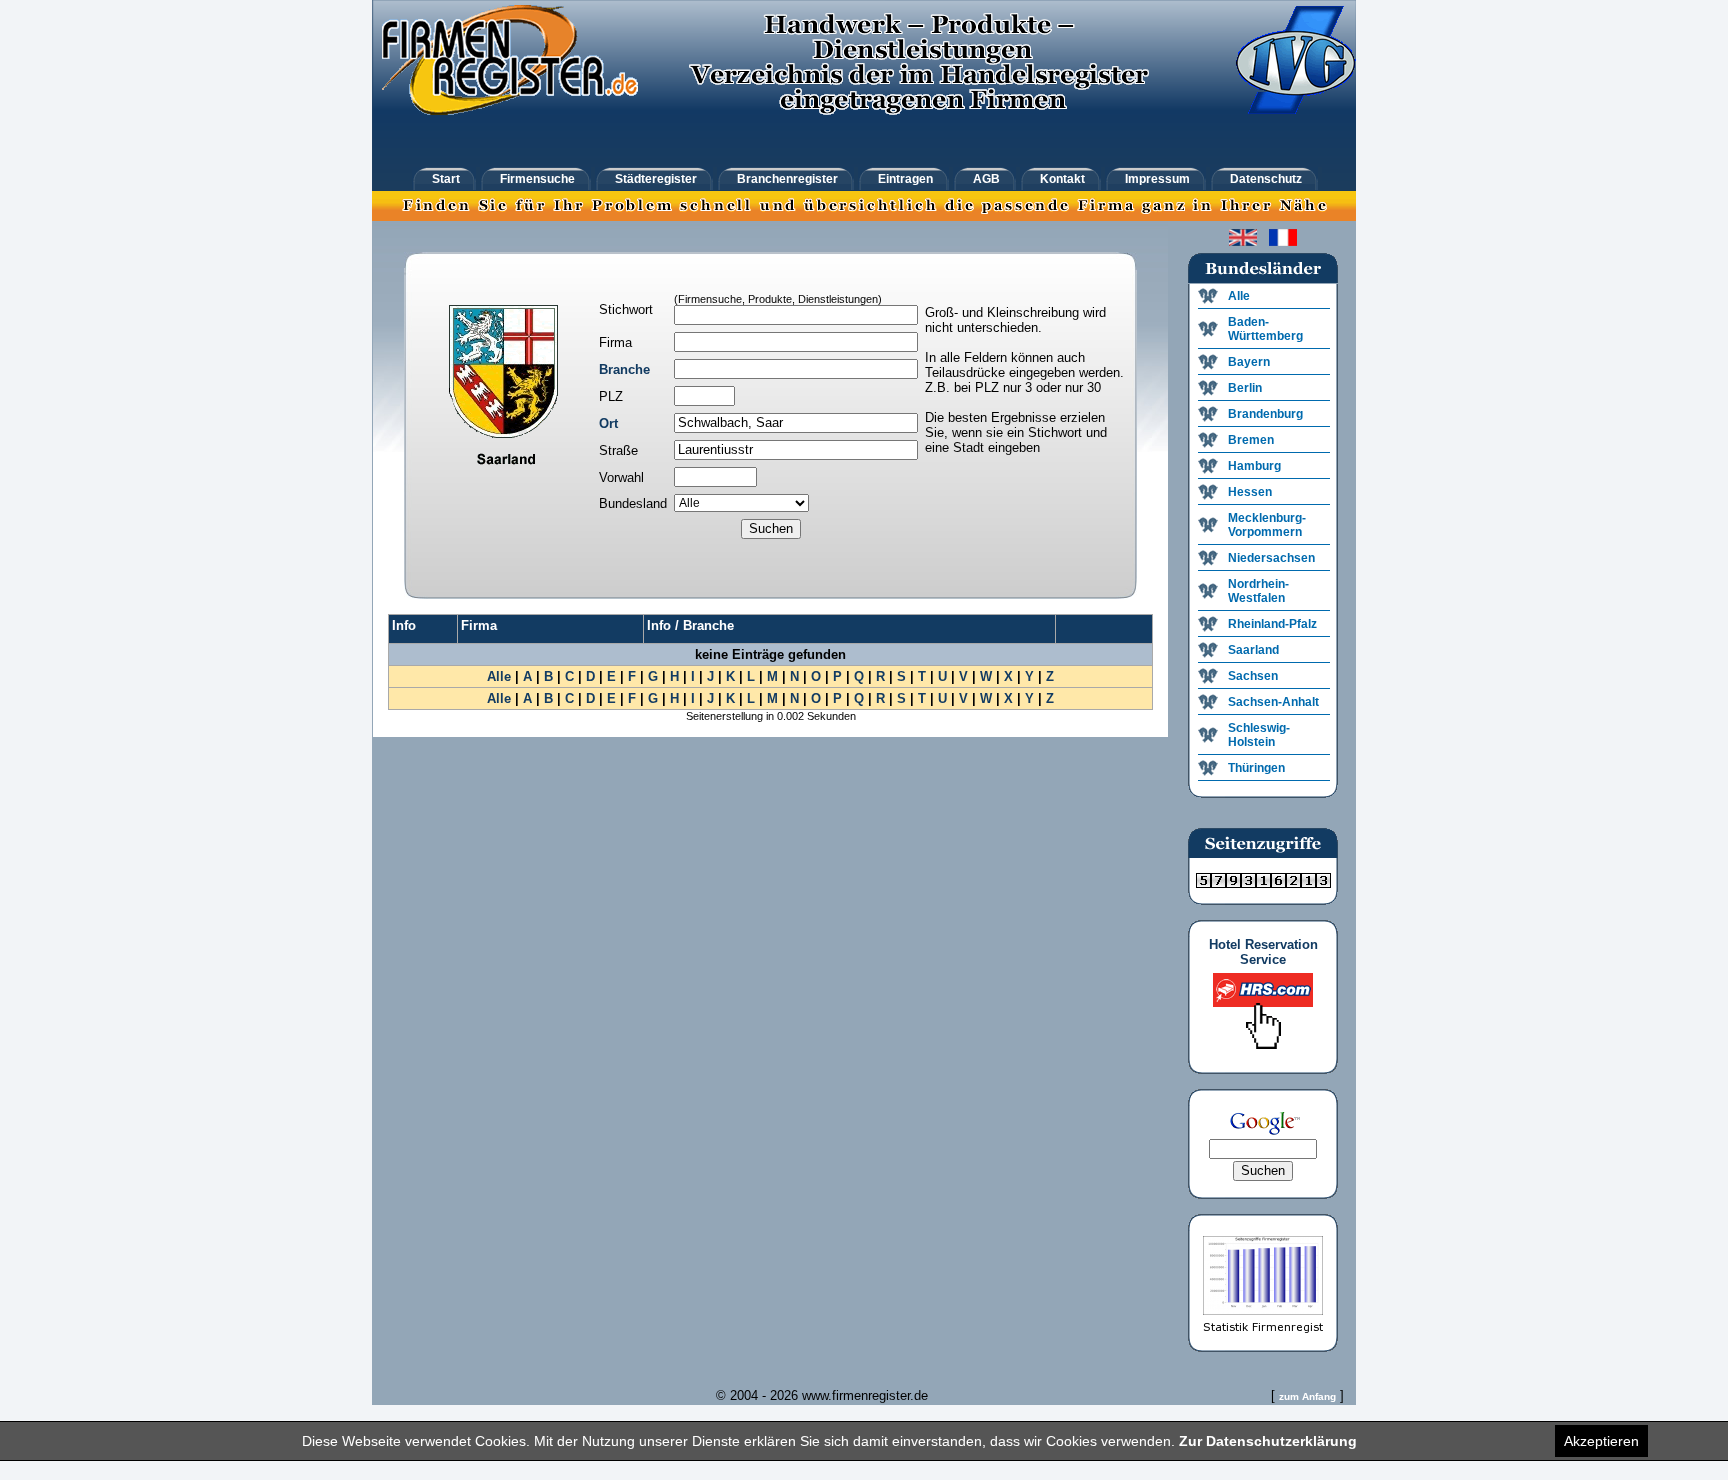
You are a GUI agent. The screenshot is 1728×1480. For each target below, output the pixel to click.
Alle (499, 676)
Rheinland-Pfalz (1272, 624)
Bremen (1251, 440)
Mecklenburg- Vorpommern (1267, 525)
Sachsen (1253, 676)
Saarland (1253, 650)
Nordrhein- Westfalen (1258, 591)
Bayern (1249, 362)
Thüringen (1256, 768)
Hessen (1250, 492)
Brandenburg (1265, 414)
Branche (624, 369)
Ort (608, 423)
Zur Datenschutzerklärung (1268, 1441)
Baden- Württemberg (1265, 329)
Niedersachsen (1271, 558)
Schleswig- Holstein (1259, 735)
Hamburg (1254, 466)
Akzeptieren (1601, 1441)
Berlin (1245, 388)
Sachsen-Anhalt (1273, 702)
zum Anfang (1307, 1396)
